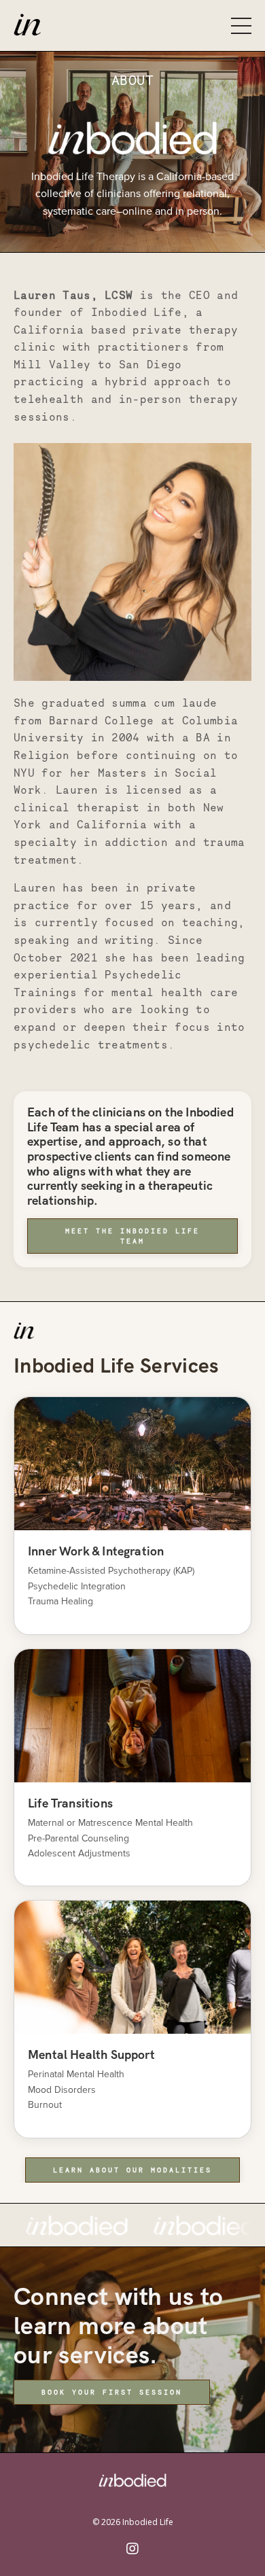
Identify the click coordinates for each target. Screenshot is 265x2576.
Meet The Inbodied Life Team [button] (132, 1236)
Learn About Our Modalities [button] (132, 2170)
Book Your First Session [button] (112, 2392)
